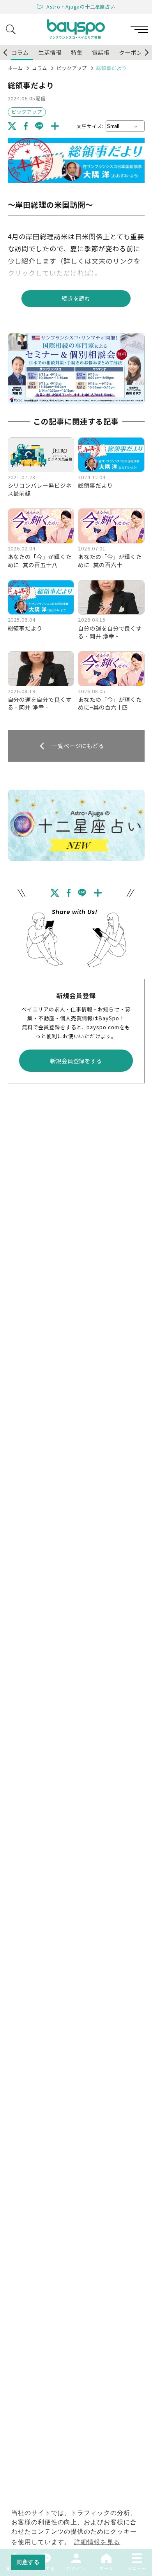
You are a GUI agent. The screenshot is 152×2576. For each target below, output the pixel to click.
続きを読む (76, 298)
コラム (40, 68)
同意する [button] (28, 2562)
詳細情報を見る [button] (97, 2542)
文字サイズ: (90, 126)
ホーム (15, 68)
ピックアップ (72, 68)
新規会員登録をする (76, 1061)
